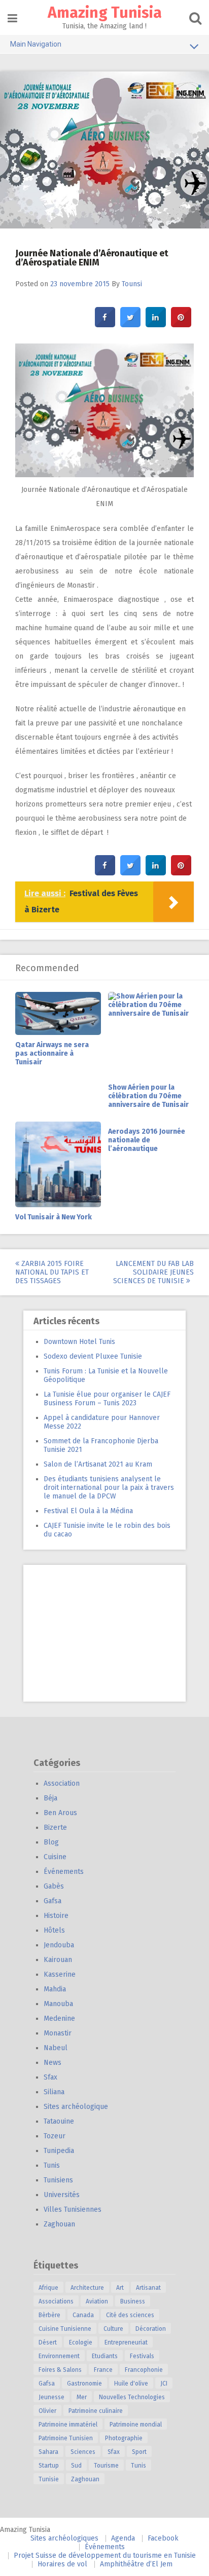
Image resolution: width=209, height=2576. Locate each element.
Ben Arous (60, 1813)
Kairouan (58, 1960)
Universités (62, 2195)
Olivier (47, 2411)
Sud (76, 2466)
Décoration (151, 2329)
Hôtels (54, 1930)
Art (120, 2288)
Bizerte (55, 1828)
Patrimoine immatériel (68, 2425)
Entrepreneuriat (126, 2342)
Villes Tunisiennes (73, 2209)
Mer (82, 2397)
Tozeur (55, 2136)
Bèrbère (49, 2315)
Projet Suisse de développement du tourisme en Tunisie (105, 2555)
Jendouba (59, 1945)
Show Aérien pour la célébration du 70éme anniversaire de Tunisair (148, 1096)
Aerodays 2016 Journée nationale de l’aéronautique (147, 1140)
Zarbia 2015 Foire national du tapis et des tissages (52, 1272)
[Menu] (12, 18)
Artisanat (148, 2288)
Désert (48, 2342)
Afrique (48, 2288)
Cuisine (55, 1857)
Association (62, 1783)
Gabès (54, 1886)
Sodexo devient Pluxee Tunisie (93, 1356)
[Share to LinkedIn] (156, 324)
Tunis (52, 2165)
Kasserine (60, 1974)
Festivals (142, 2356)
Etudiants (105, 2356)
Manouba (58, 2004)
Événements (64, 1872)
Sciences (83, 2452)
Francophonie (144, 2370)
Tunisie (49, 2479)
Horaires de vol (62, 2564)
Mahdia (55, 1989)
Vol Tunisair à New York (54, 1217)
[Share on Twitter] (130, 324)
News (53, 2063)
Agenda (123, 2538)
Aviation (97, 2301)
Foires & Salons (60, 2370)
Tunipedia (59, 2151)
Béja (50, 1798)
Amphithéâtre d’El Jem (136, 2564)
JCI (164, 2383)
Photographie (124, 2438)
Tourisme (106, 2466)
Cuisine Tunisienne (65, 2329)
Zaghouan (59, 2224)
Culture (113, 2329)
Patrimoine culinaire (96, 2411)
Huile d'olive (131, 2383)
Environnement (59, 2356)
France (103, 2370)
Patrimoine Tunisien (66, 2438)
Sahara (48, 2452)
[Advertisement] (104, 1633)
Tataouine (59, 2121)
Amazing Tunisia (105, 13)
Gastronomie (84, 2383)
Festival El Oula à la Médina (88, 1511)
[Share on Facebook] (105, 324)
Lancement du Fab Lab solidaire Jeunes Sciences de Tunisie (153, 1272)
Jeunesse (51, 2397)
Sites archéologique (76, 2107)
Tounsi (132, 284)
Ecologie (81, 2342)
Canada (83, 2315)
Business (133, 2301)
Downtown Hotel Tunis (79, 1342)
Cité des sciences (130, 2315)
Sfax (50, 2077)
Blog (51, 1842)
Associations (56, 2301)
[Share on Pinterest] (181, 324)
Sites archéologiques (64, 2538)
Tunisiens (58, 2180)
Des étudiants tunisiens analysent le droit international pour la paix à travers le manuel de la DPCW (109, 1488)
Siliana (54, 2092)
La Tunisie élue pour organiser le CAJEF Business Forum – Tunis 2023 (107, 1399)
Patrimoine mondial (136, 2425)
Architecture (87, 2288)
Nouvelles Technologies (132, 2397)
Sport (139, 2452)
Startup (49, 2466)
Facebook (163, 2538)
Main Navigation (36, 44)
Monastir (58, 2033)
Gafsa (53, 1901)
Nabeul (56, 2048)
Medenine (59, 2018)
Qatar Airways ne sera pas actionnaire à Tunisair (52, 1053)
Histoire (56, 1916)
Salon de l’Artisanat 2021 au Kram (98, 1464)
